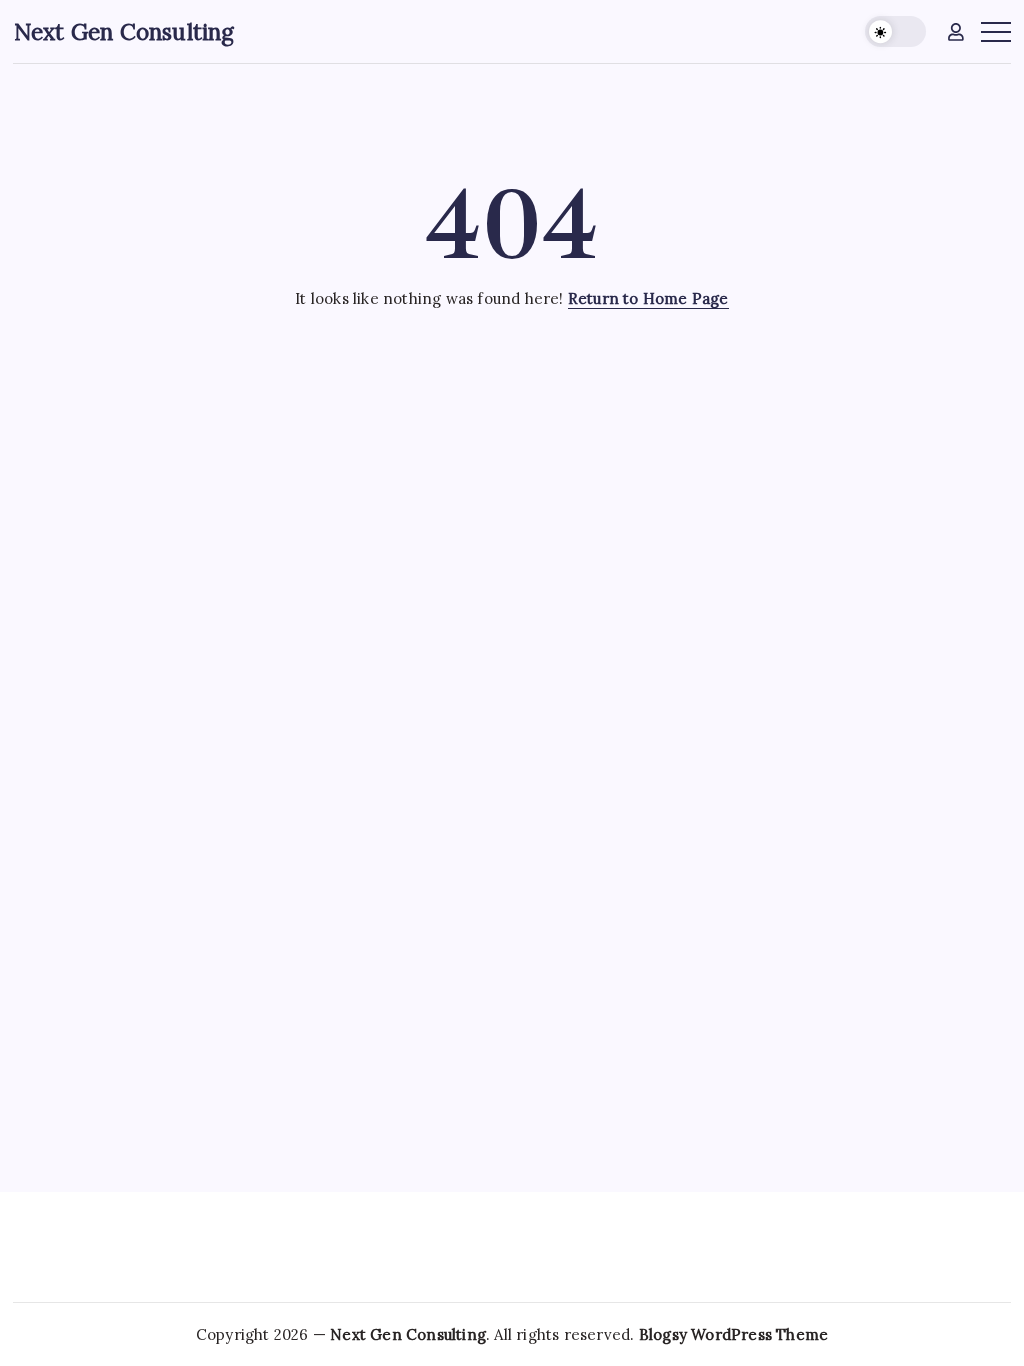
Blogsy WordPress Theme (733, 1334)
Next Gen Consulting (124, 31)
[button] (895, 31)
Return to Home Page (648, 298)
